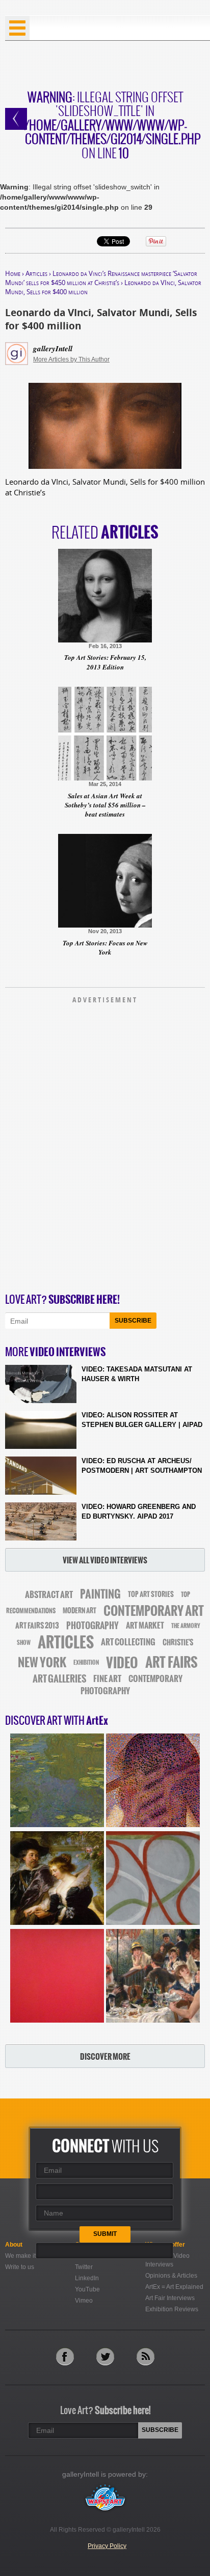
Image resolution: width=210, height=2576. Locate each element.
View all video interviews (105, 1560)
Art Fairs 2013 (37, 1626)
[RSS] (146, 2356)
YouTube (87, 2289)
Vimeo (84, 2301)
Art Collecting (128, 1642)
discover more (105, 2056)
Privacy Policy (107, 2546)
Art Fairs (172, 1662)
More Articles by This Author (71, 359)
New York (42, 1662)
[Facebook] (65, 2356)
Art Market (145, 1626)
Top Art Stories (151, 1594)
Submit (105, 2234)
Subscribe (133, 1321)
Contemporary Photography (132, 1685)
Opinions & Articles (171, 2276)
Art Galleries (59, 1679)
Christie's (178, 1643)
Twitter (84, 2267)
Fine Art (107, 1678)
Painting (100, 1594)
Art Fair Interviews (170, 2298)
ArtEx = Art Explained (174, 2287)
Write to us (20, 2267)
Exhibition (86, 1663)
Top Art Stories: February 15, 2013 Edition (105, 662)
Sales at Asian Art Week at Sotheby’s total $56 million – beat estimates (105, 805)
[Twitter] (105, 2356)
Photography (93, 1626)
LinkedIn (87, 2278)
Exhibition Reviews (172, 2309)
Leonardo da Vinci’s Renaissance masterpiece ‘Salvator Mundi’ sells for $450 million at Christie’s (101, 278)
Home (13, 273)
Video (122, 1663)
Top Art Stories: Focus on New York (105, 947)
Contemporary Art (154, 1611)
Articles (36, 273)
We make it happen (32, 2256)
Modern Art (80, 1611)
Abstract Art (49, 1594)
